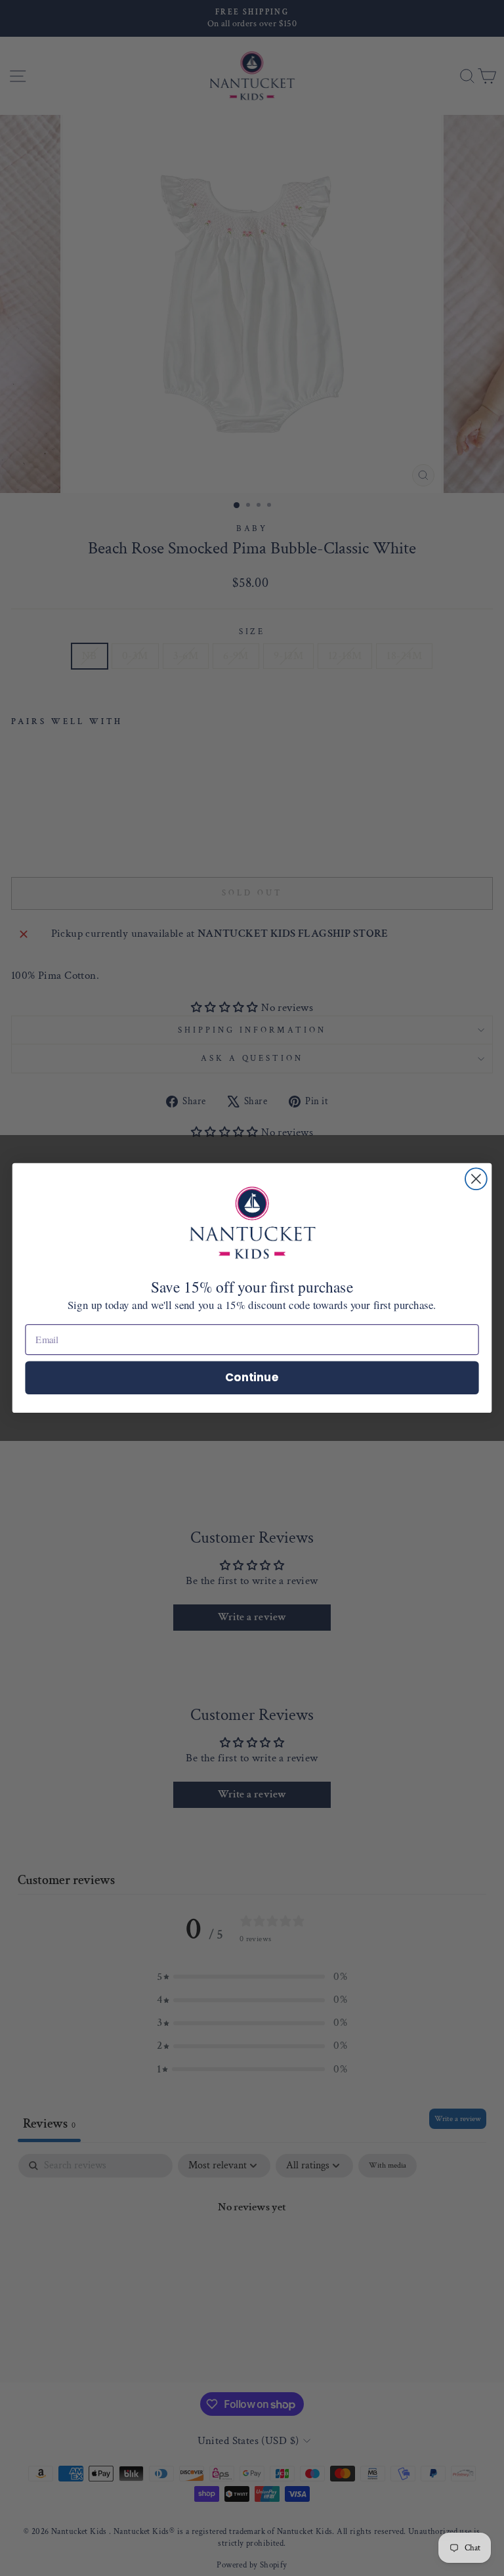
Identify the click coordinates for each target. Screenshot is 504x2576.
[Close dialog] (476, 1179)
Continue (252, 1377)
